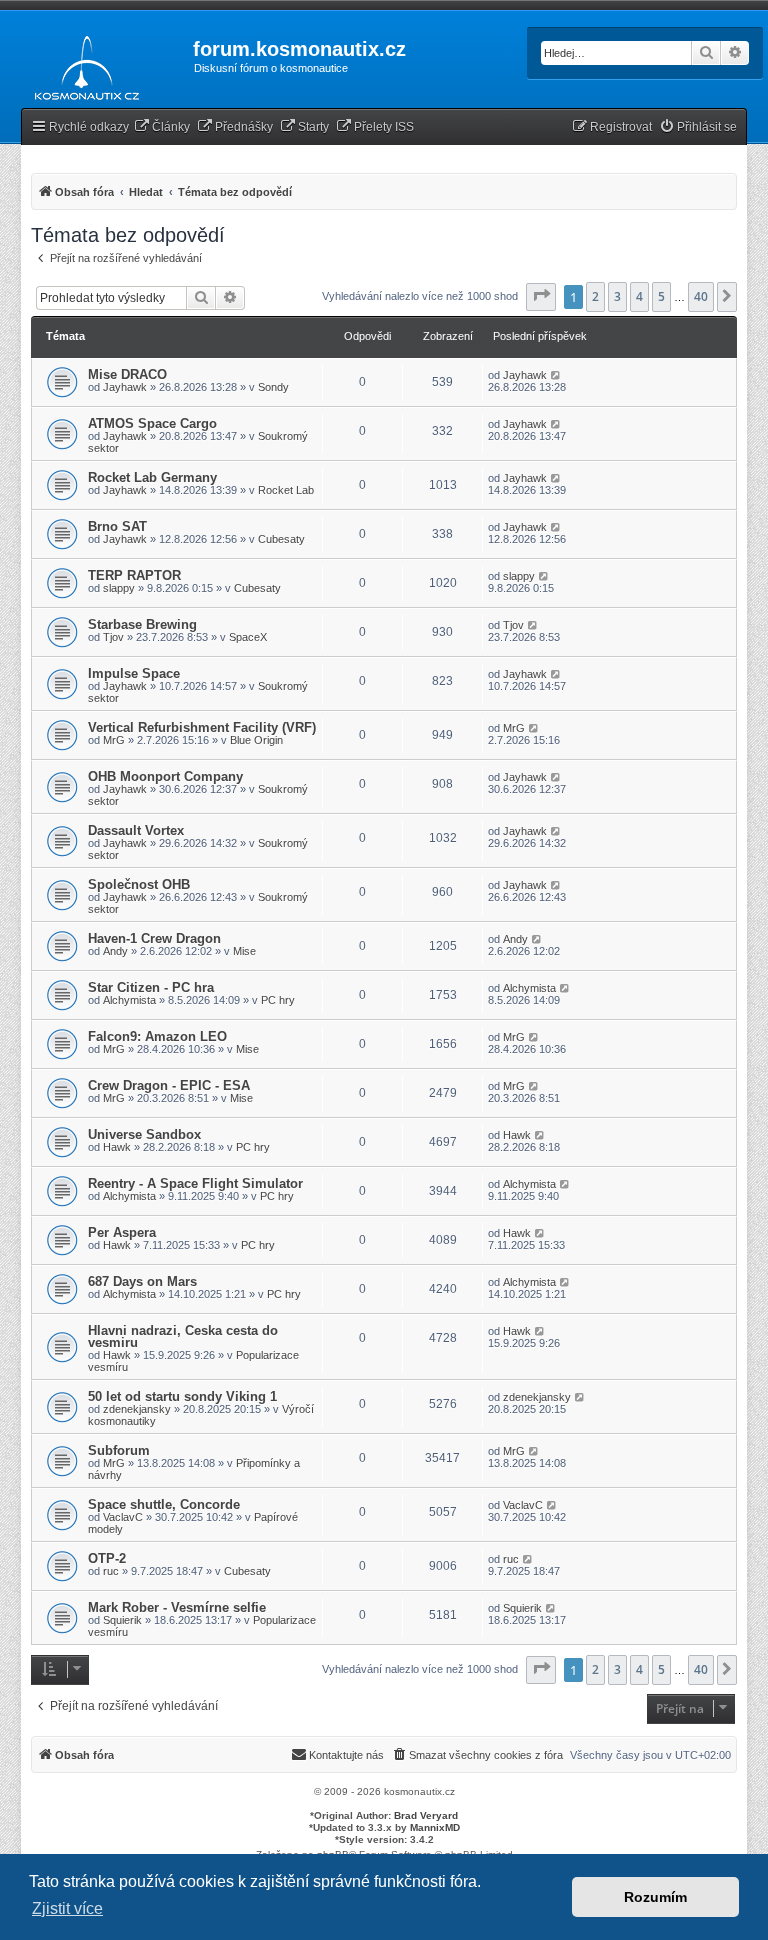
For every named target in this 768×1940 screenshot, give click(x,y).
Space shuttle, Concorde (164, 1504)
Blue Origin (256, 740)
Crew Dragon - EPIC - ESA (169, 1085)
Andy (115, 951)
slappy (119, 588)
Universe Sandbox (144, 1134)
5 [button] (661, 296)
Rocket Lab (286, 490)
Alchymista (129, 1000)
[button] (541, 297)
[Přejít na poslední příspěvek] (556, 375)
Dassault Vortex (136, 830)
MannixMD (435, 1827)
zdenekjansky (137, 1409)
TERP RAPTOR (134, 575)
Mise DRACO (127, 374)
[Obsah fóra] (81, 64)
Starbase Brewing (142, 624)
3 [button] (617, 296)
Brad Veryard (426, 1815)
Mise (244, 951)
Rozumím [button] (655, 1897)
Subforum (119, 1450)
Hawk (117, 1147)
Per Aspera (122, 1232)
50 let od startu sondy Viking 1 (182, 1396)
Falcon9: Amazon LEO (157, 1036)
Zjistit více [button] (67, 1908)
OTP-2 (107, 1558)
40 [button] (701, 296)
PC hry (278, 1000)
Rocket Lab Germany (152, 477)
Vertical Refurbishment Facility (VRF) (202, 727)
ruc (111, 1571)
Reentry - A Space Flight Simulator (195, 1183)
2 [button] (595, 296)
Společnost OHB (139, 884)
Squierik (122, 1620)
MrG (114, 740)
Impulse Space (134, 673)
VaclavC (123, 1517)
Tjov (113, 637)
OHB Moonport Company (165, 776)
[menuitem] (162, 127)
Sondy (273, 387)
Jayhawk (125, 387)
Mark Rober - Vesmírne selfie (177, 1607)
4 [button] (639, 296)
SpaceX (248, 637)
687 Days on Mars (142, 1281)
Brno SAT (117, 526)
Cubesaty (281, 539)
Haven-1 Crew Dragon (154, 938)
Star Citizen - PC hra (151, 987)
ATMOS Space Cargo (152, 423)
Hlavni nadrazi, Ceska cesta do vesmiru (183, 1336)
